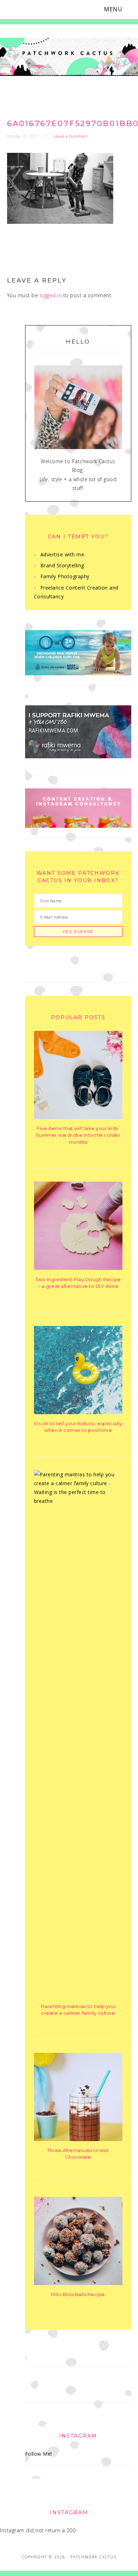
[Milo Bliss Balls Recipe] (78, 2283)
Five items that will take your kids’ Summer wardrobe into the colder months (78, 1135)
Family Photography (65, 576)
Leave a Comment (71, 136)
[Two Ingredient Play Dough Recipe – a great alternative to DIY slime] (78, 1268)
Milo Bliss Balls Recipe (78, 2294)
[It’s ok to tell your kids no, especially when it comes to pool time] (78, 1412)
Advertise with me (62, 554)
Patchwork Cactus (69, 57)
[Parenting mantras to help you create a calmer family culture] (78, 1501)
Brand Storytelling (62, 565)
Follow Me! (39, 2454)
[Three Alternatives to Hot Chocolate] (78, 2139)
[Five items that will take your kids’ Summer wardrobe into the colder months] (78, 1117)
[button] (117, 9)
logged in (51, 295)
